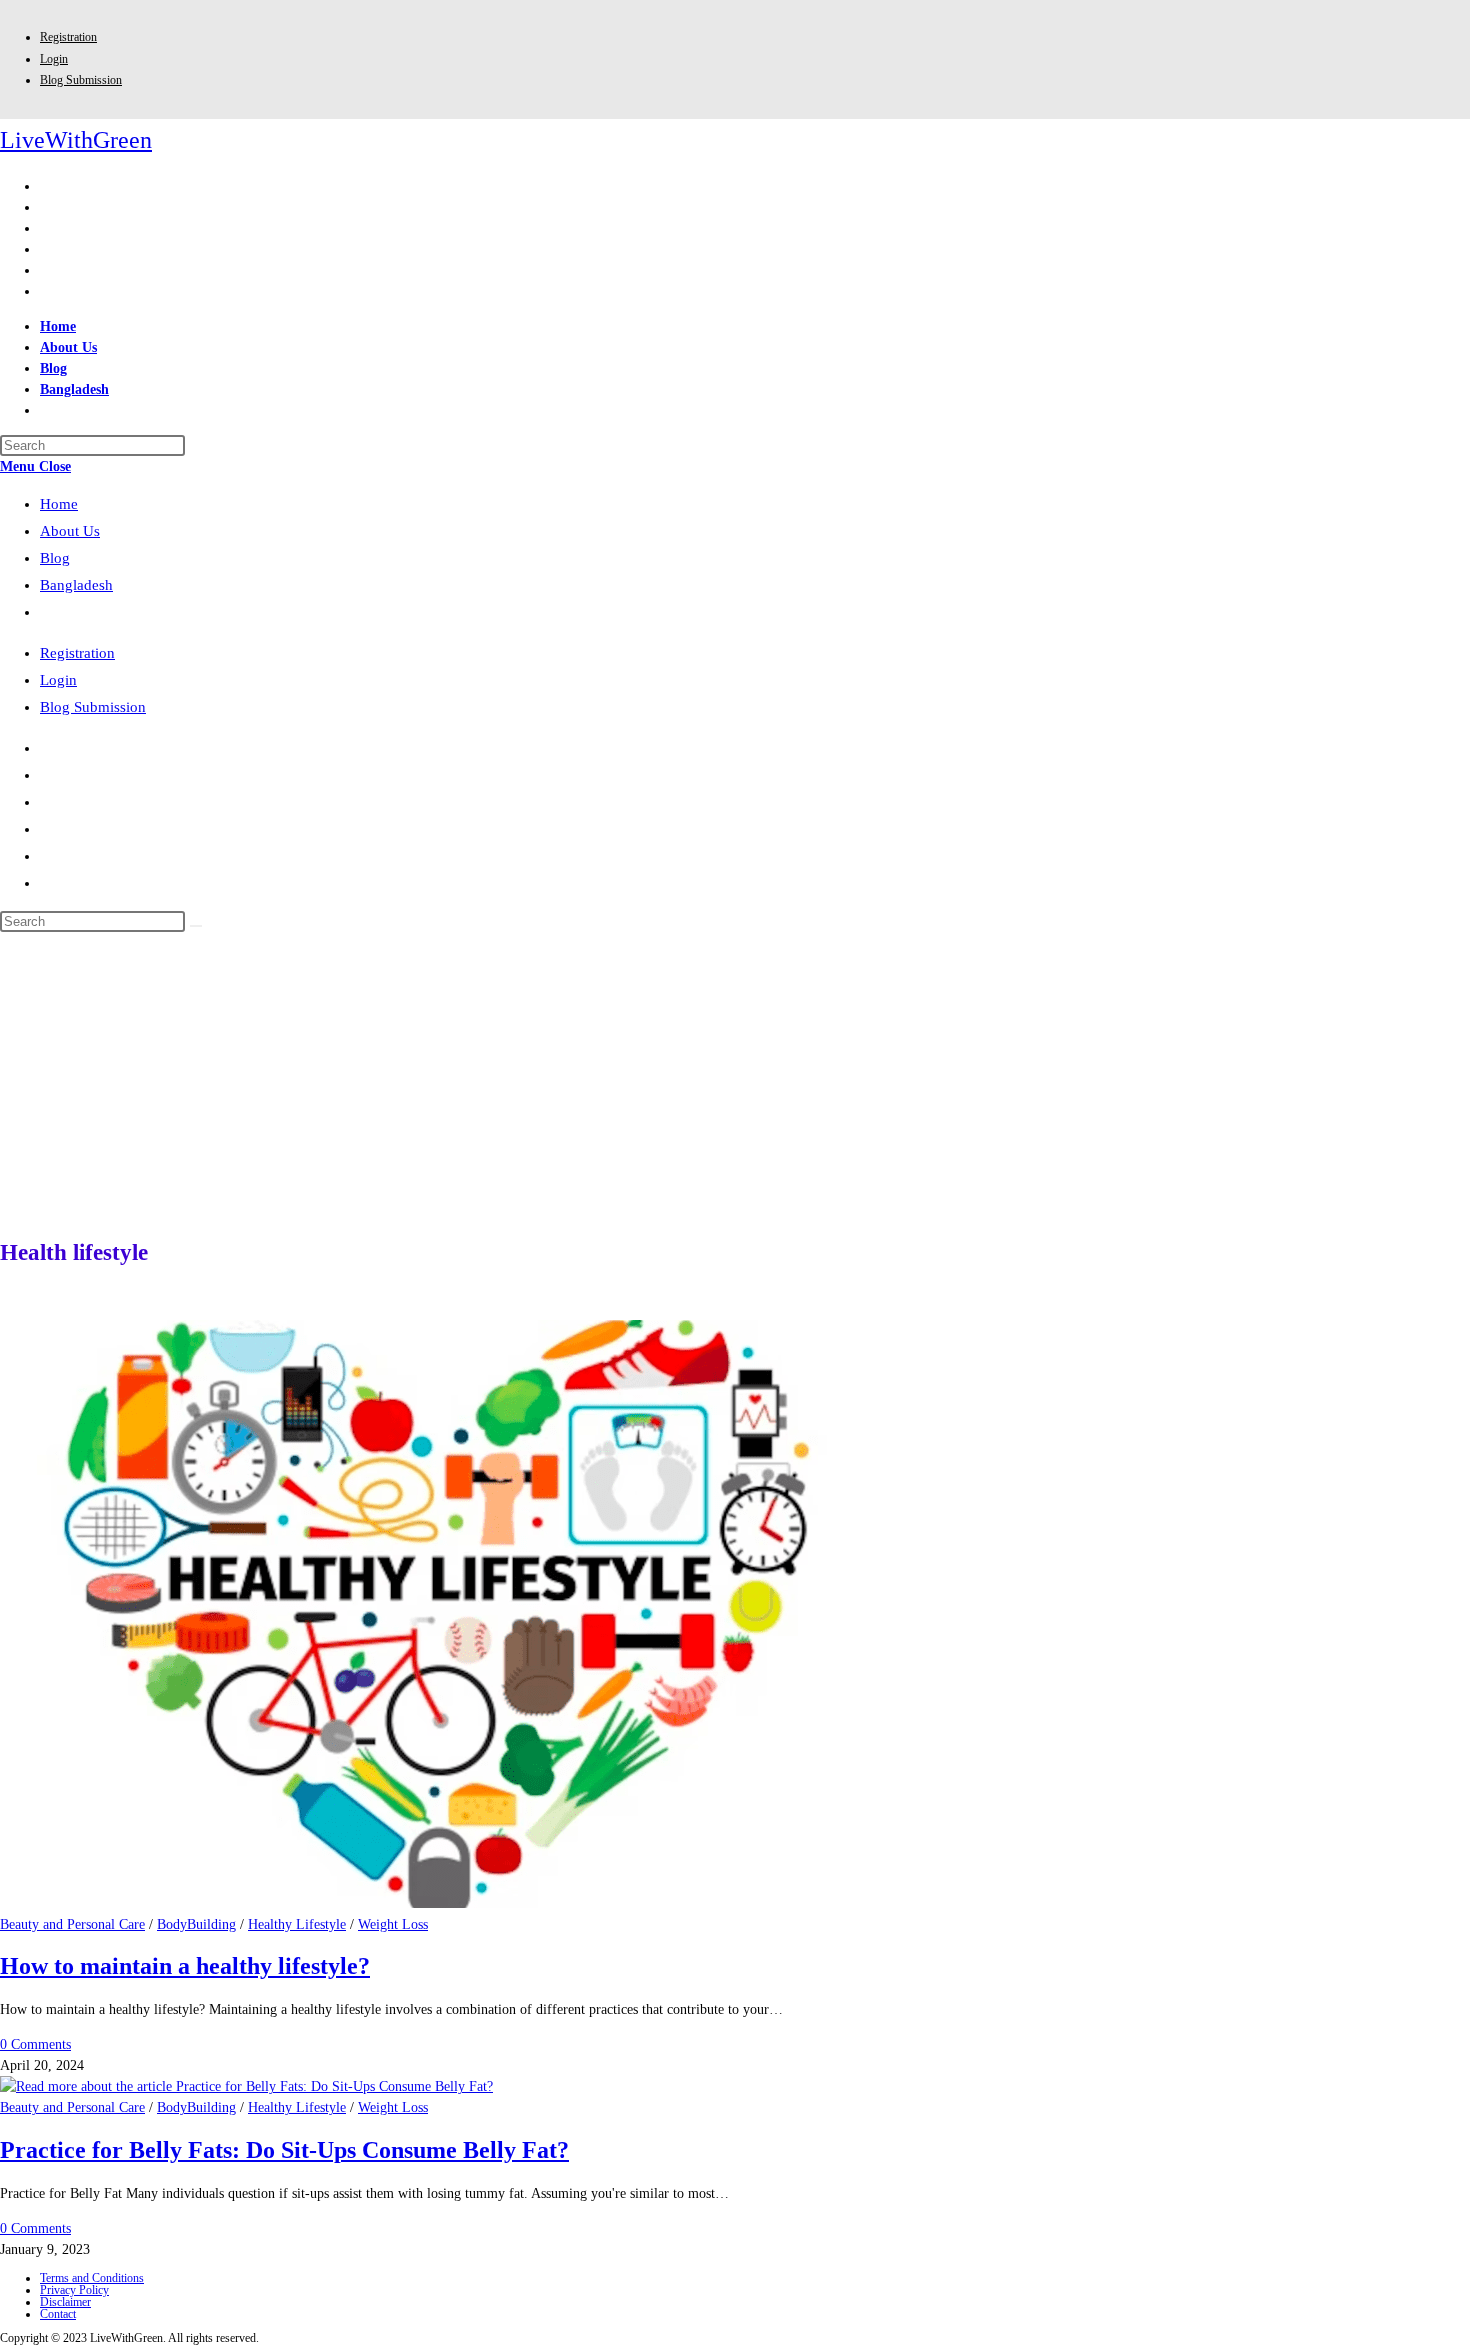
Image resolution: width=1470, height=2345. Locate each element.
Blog (55, 558)
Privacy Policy (74, 2290)
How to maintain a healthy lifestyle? (185, 1966)
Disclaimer (65, 2302)
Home (59, 504)
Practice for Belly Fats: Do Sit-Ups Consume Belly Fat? (284, 2150)
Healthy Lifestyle (297, 1924)
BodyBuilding (196, 1924)
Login (54, 59)
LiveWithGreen (76, 140)
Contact (58, 2314)
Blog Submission (81, 80)
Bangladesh (76, 585)
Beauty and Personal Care (72, 1924)
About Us (70, 531)
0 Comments (35, 2044)
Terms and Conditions (92, 2278)
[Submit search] (196, 926)
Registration (68, 37)
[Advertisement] (735, 1082)
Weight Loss (393, 1924)
